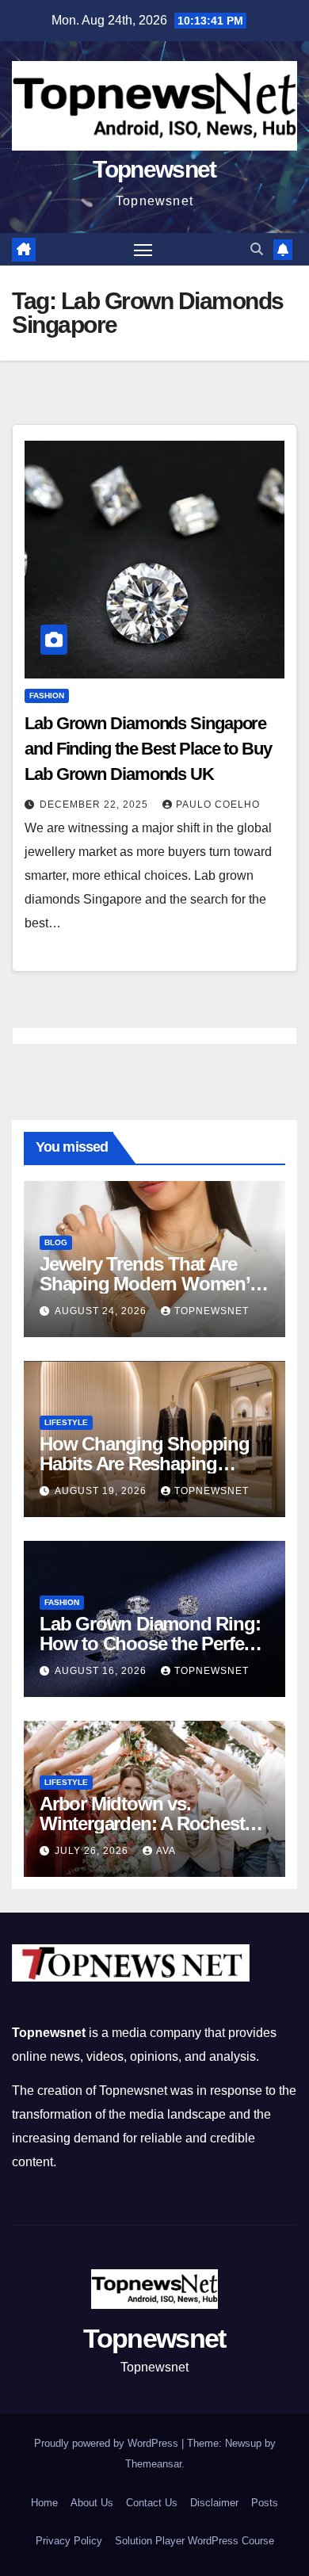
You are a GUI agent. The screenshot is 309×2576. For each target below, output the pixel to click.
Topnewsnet (154, 169)
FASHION (47, 696)
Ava (166, 1851)
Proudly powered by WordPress (108, 2443)
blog (56, 1242)
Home (44, 2503)
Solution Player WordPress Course (195, 2541)
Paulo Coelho (218, 805)
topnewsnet (212, 1311)
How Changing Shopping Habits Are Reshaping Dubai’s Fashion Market (145, 1464)
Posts (265, 2503)
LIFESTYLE (66, 1422)
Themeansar (153, 2464)
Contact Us (152, 2503)
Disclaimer (214, 2503)
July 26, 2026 (93, 1851)
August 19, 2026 (102, 1491)
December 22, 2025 (95, 805)
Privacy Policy (69, 2541)
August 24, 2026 (102, 1311)
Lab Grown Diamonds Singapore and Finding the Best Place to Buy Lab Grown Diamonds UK (148, 749)
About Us (92, 2503)
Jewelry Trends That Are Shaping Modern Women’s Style (149, 1284)
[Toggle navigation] (143, 250)
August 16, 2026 (102, 1671)
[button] (257, 249)
